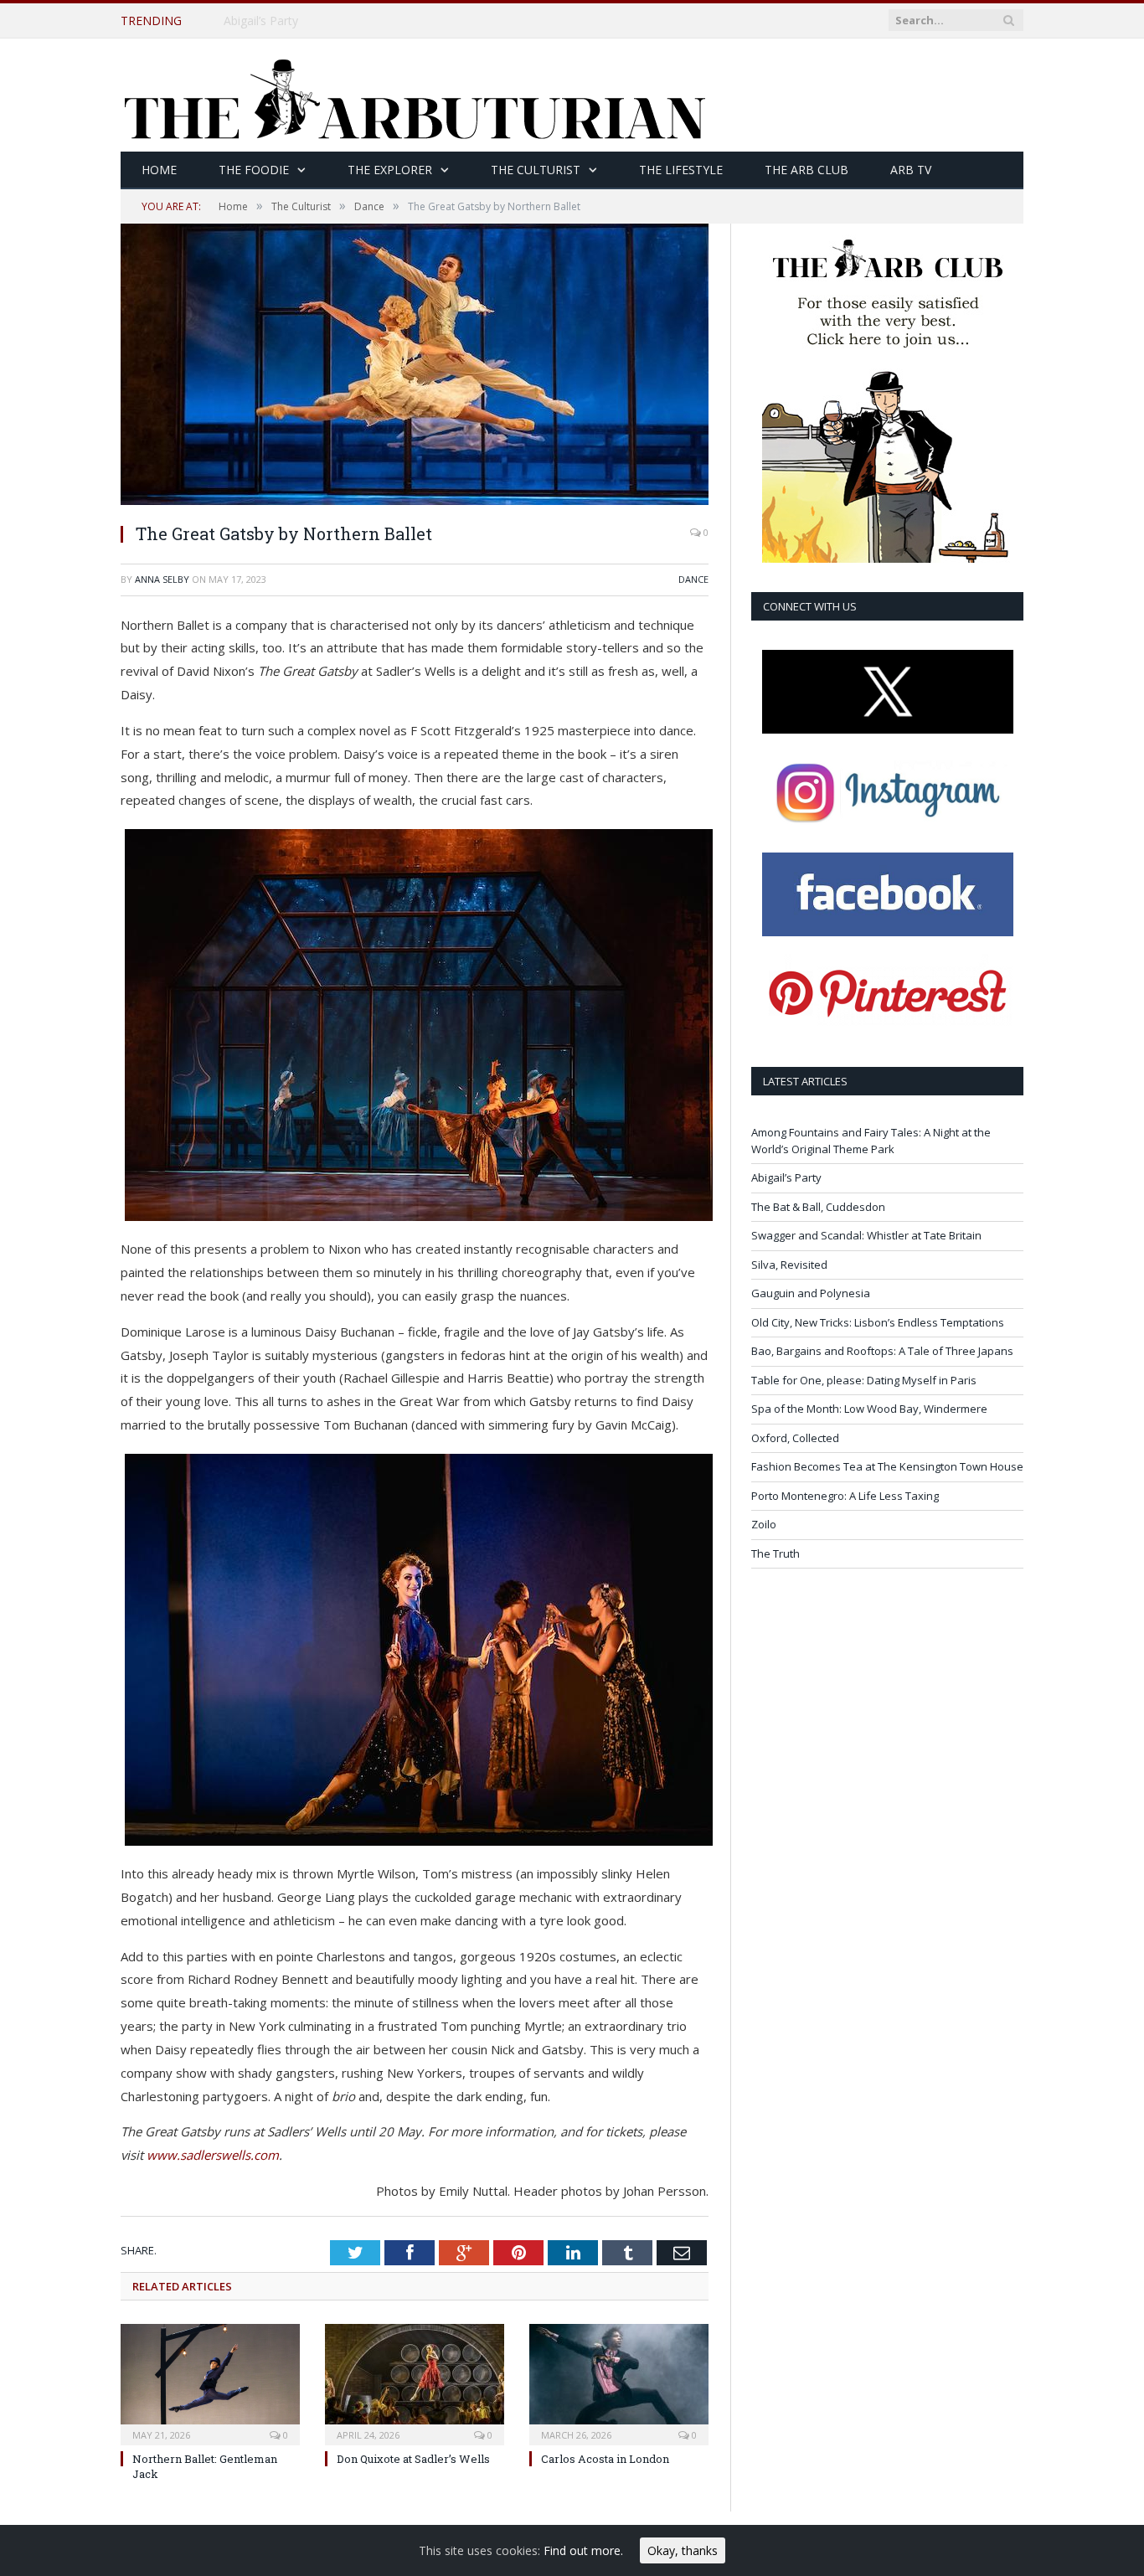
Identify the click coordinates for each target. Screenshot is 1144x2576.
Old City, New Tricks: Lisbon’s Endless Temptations (878, 1322)
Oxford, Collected (795, 1438)
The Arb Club (806, 170)
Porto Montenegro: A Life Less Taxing (845, 1496)
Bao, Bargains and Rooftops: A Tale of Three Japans (882, 1351)
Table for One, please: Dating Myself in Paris (864, 1380)
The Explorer (390, 170)
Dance (693, 579)
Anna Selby (162, 579)
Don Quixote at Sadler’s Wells (413, 2459)
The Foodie (254, 170)
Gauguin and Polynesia (811, 1293)
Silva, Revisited (789, 1265)
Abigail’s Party (261, 21)
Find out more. (583, 2550)
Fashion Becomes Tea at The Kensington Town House (887, 1466)
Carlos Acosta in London (605, 2459)
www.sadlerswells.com (213, 2155)
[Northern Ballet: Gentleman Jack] (210, 2383)
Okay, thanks (683, 2550)
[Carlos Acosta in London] (619, 2383)
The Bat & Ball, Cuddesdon (818, 1207)
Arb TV (911, 170)
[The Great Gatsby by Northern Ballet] (415, 500)
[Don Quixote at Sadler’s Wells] (415, 2383)
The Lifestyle (681, 170)
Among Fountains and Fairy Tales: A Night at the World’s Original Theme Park (871, 1141)
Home (159, 170)
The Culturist (536, 170)
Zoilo (764, 1524)
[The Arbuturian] (414, 95)
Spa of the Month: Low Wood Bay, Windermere (869, 1409)
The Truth (776, 1553)
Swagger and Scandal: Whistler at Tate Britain (866, 1235)
